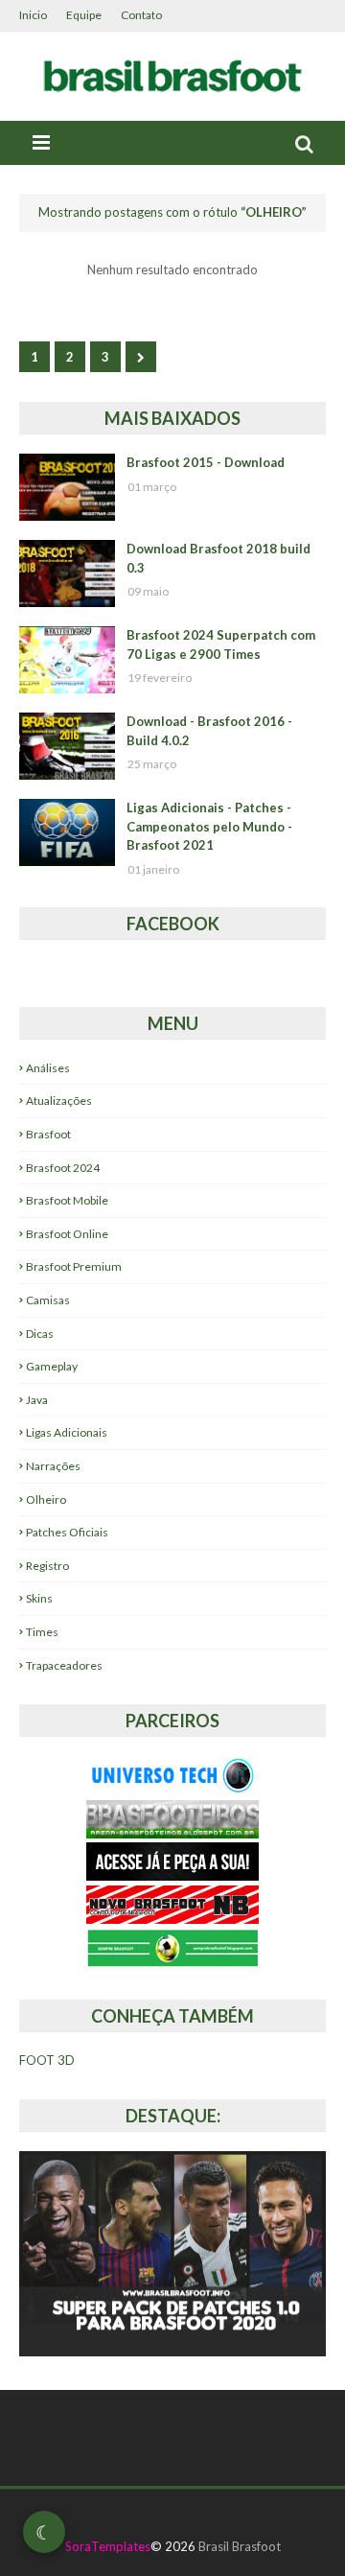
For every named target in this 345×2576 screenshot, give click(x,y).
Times (42, 1632)
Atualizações (59, 1101)
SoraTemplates (108, 2546)
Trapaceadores (64, 1665)
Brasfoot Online (67, 1234)
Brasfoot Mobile (67, 1200)
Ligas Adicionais (67, 1432)
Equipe (84, 15)
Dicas (40, 1334)
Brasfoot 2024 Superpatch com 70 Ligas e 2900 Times (221, 644)
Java (37, 1400)
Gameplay (52, 1366)
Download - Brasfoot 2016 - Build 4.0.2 (209, 731)
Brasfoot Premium (74, 1266)
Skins (39, 1598)
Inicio (33, 15)
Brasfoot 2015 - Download (206, 462)
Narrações (53, 1466)
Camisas (48, 1300)
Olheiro (46, 1499)
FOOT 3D (47, 2060)
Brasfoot (48, 1134)
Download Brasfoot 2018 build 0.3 (218, 558)
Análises (48, 1068)
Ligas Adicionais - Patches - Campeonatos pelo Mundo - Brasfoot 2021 (209, 826)
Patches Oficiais (67, 1532)
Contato (141, 15)
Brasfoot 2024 (63, 1168)
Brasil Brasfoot (240, 2546)
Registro (47, 1566)
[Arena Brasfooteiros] (172, 1833)
